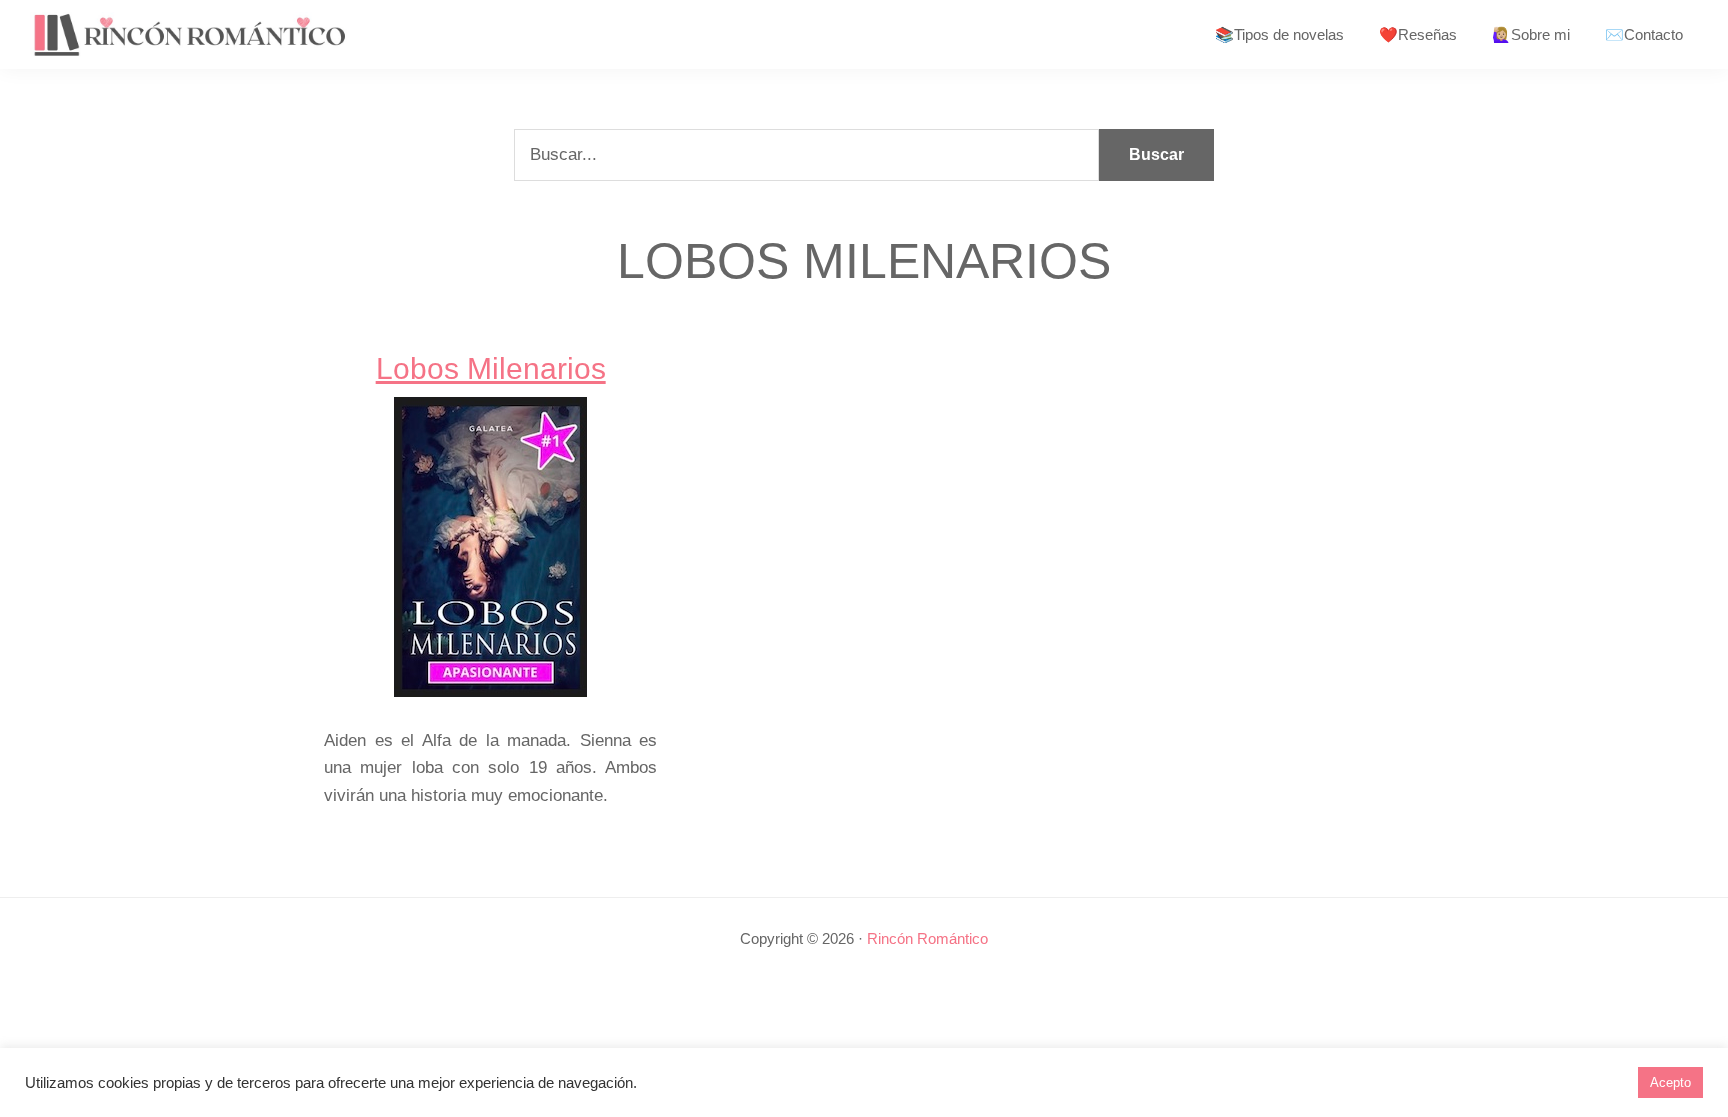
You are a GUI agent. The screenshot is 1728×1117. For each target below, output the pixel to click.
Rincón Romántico (927, 938)
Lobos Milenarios (491, 368)
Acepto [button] (1670, 1082)
